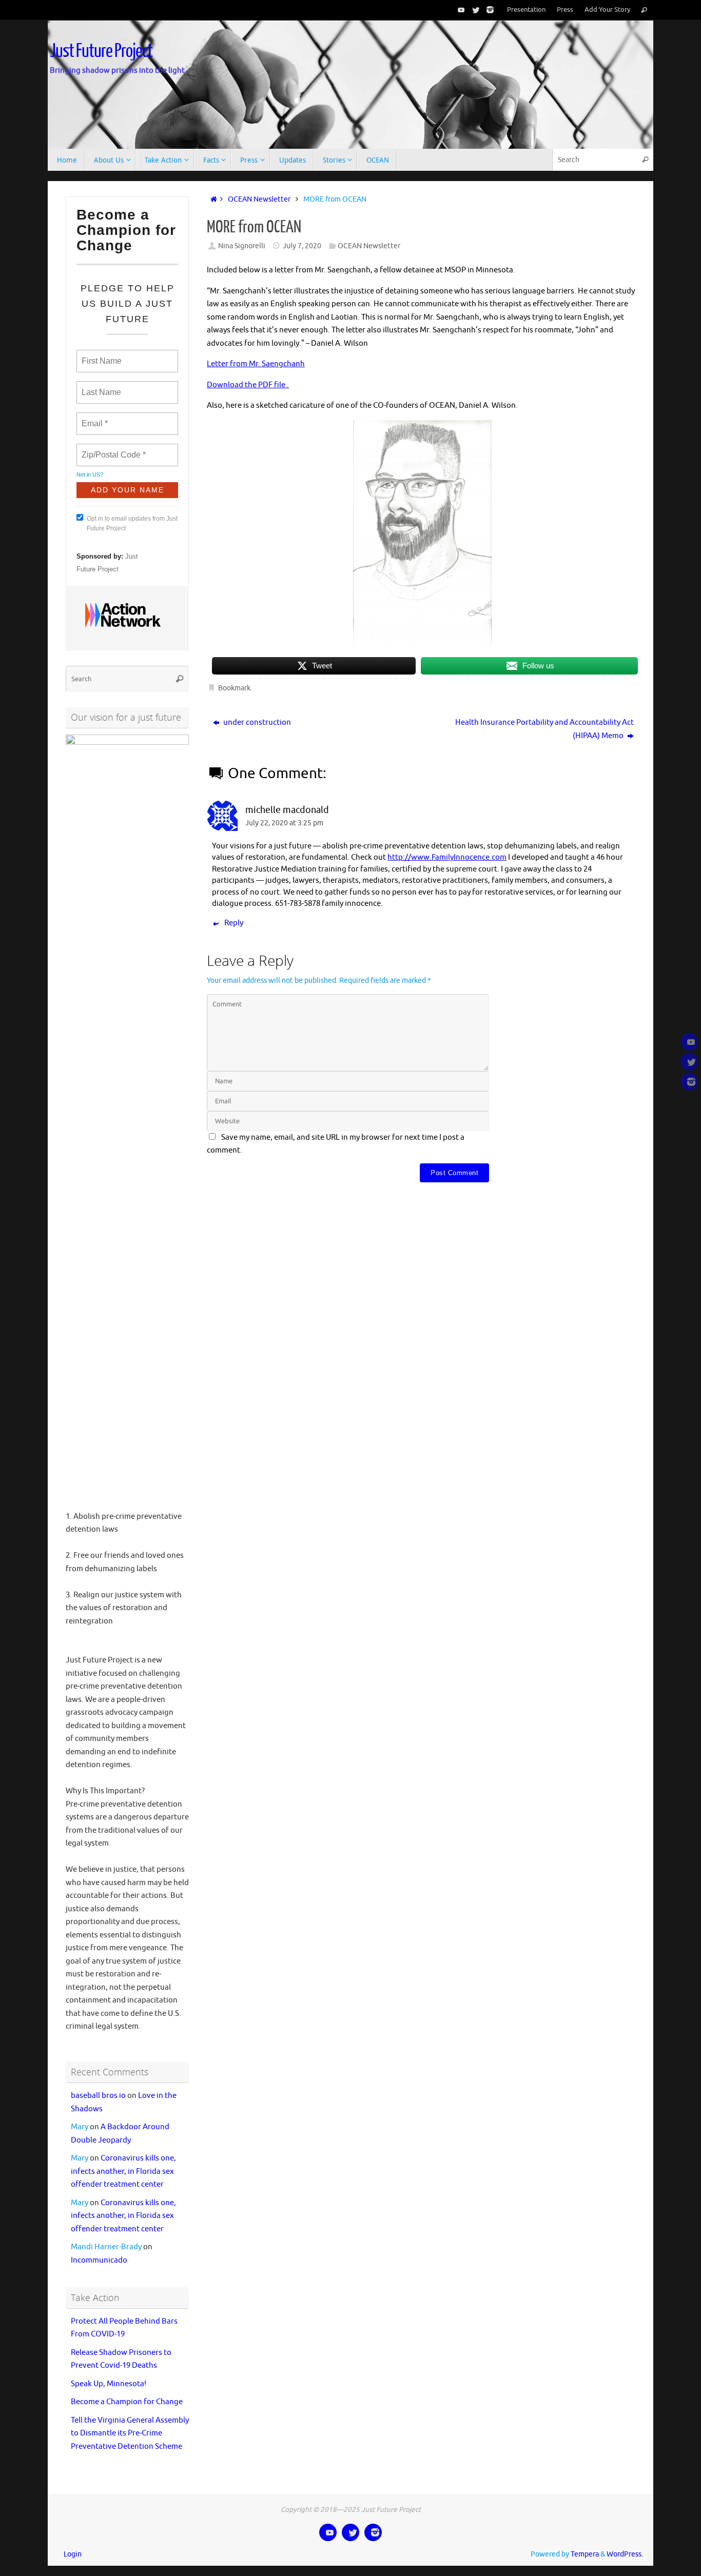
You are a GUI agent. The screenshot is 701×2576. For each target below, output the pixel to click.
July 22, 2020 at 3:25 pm (284, 823)
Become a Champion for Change (127, 2402)
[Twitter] (474, 10)
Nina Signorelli (242, 246)
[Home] (212, 199)
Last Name (100, 386)
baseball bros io (98, 2096)
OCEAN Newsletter (259, 199)
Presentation (526, 10)
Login (73, 2554)
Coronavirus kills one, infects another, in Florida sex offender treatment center (123, 2171)
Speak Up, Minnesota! (109, 2384)
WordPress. (625, 2554)
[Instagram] (488, 10)
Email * (94, 418)
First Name (101, 355)
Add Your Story (607, 10)
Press (565, 10)
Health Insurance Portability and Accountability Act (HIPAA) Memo (544, 729)
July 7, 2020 (302, 246)
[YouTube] (459, 10)
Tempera (585, 2554)
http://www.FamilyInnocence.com (447, 857)
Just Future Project (101, 51)
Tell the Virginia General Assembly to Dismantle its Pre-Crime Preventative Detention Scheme (130, 2433)
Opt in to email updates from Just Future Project (132, 523)
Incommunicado (99, 2260)
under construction (256, 722)
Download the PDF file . (248, 385)
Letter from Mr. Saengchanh (256, 364)
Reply (234, 923)
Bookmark (234, 688)
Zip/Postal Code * (112, 449)
